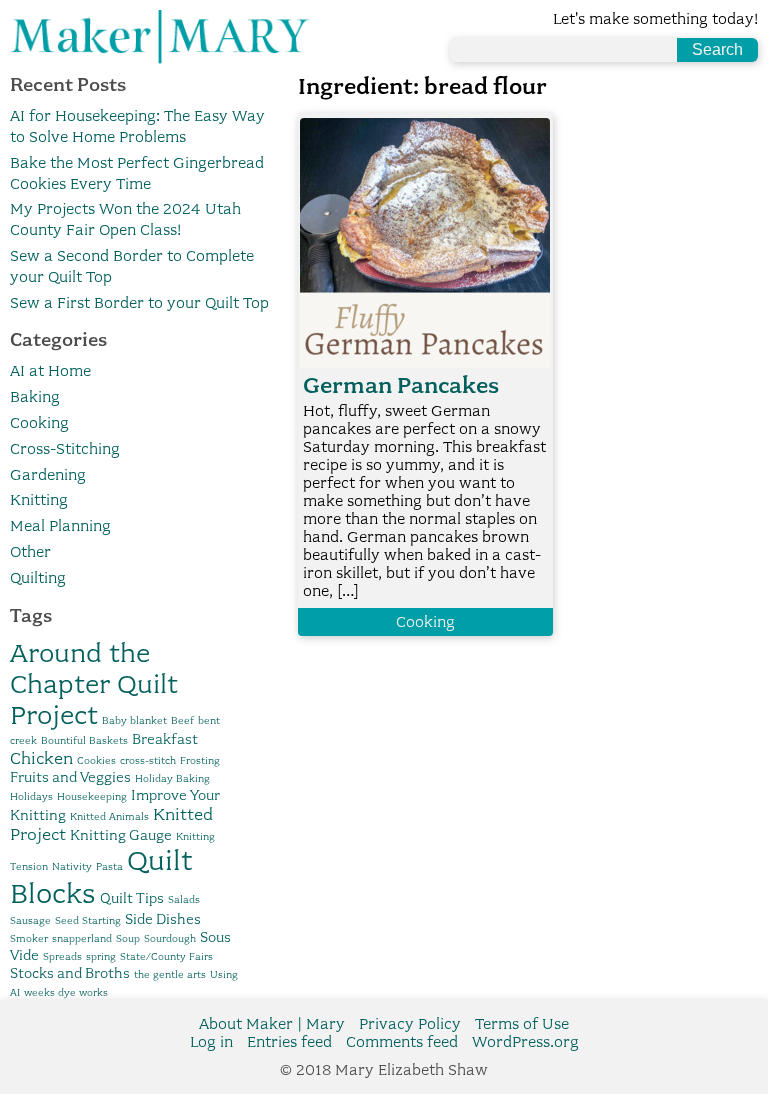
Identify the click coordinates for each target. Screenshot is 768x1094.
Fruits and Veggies (70, 777)
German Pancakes (401, 385)
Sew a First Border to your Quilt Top (139, 303)
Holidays (31, 796)
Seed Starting (88, 920)
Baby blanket (134, 720)
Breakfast (165, 739)
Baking (35, 397)
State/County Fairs (166, 956)
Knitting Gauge (121, 835)
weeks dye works (66, 992)
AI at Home (50, 371)
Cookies (96, 760)
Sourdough (170, 938)
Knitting (39, 500)
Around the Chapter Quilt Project (94, 683)
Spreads (62, 956)
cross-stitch (148, 760)
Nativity (72, 866)
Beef (182, 720)
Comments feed (402, 1042)
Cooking (39, 423)
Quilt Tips (132, 898)
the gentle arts (170, 974)
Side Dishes (163, 919)
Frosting (200, 760)
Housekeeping (92, 796)
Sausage (30, 920)
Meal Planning (60, 526)
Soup (128, 938)
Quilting (38, 578)
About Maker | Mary (272, 1024)
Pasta (109, 866)
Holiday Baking (172, 778)
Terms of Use (522, 1024)
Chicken (41, 758)
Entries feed (289, 1042)
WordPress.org (525, 1042)
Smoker (29, 938)
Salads (184, 899)
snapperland (82, 938)
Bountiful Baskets (84, 740)
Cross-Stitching (65, 449)
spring (101, 956)
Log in (211, 1042)
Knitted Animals (109, 816)
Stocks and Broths (70, 973)
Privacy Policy (410, 1024)
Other (30, 552)
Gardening (48, 475)
